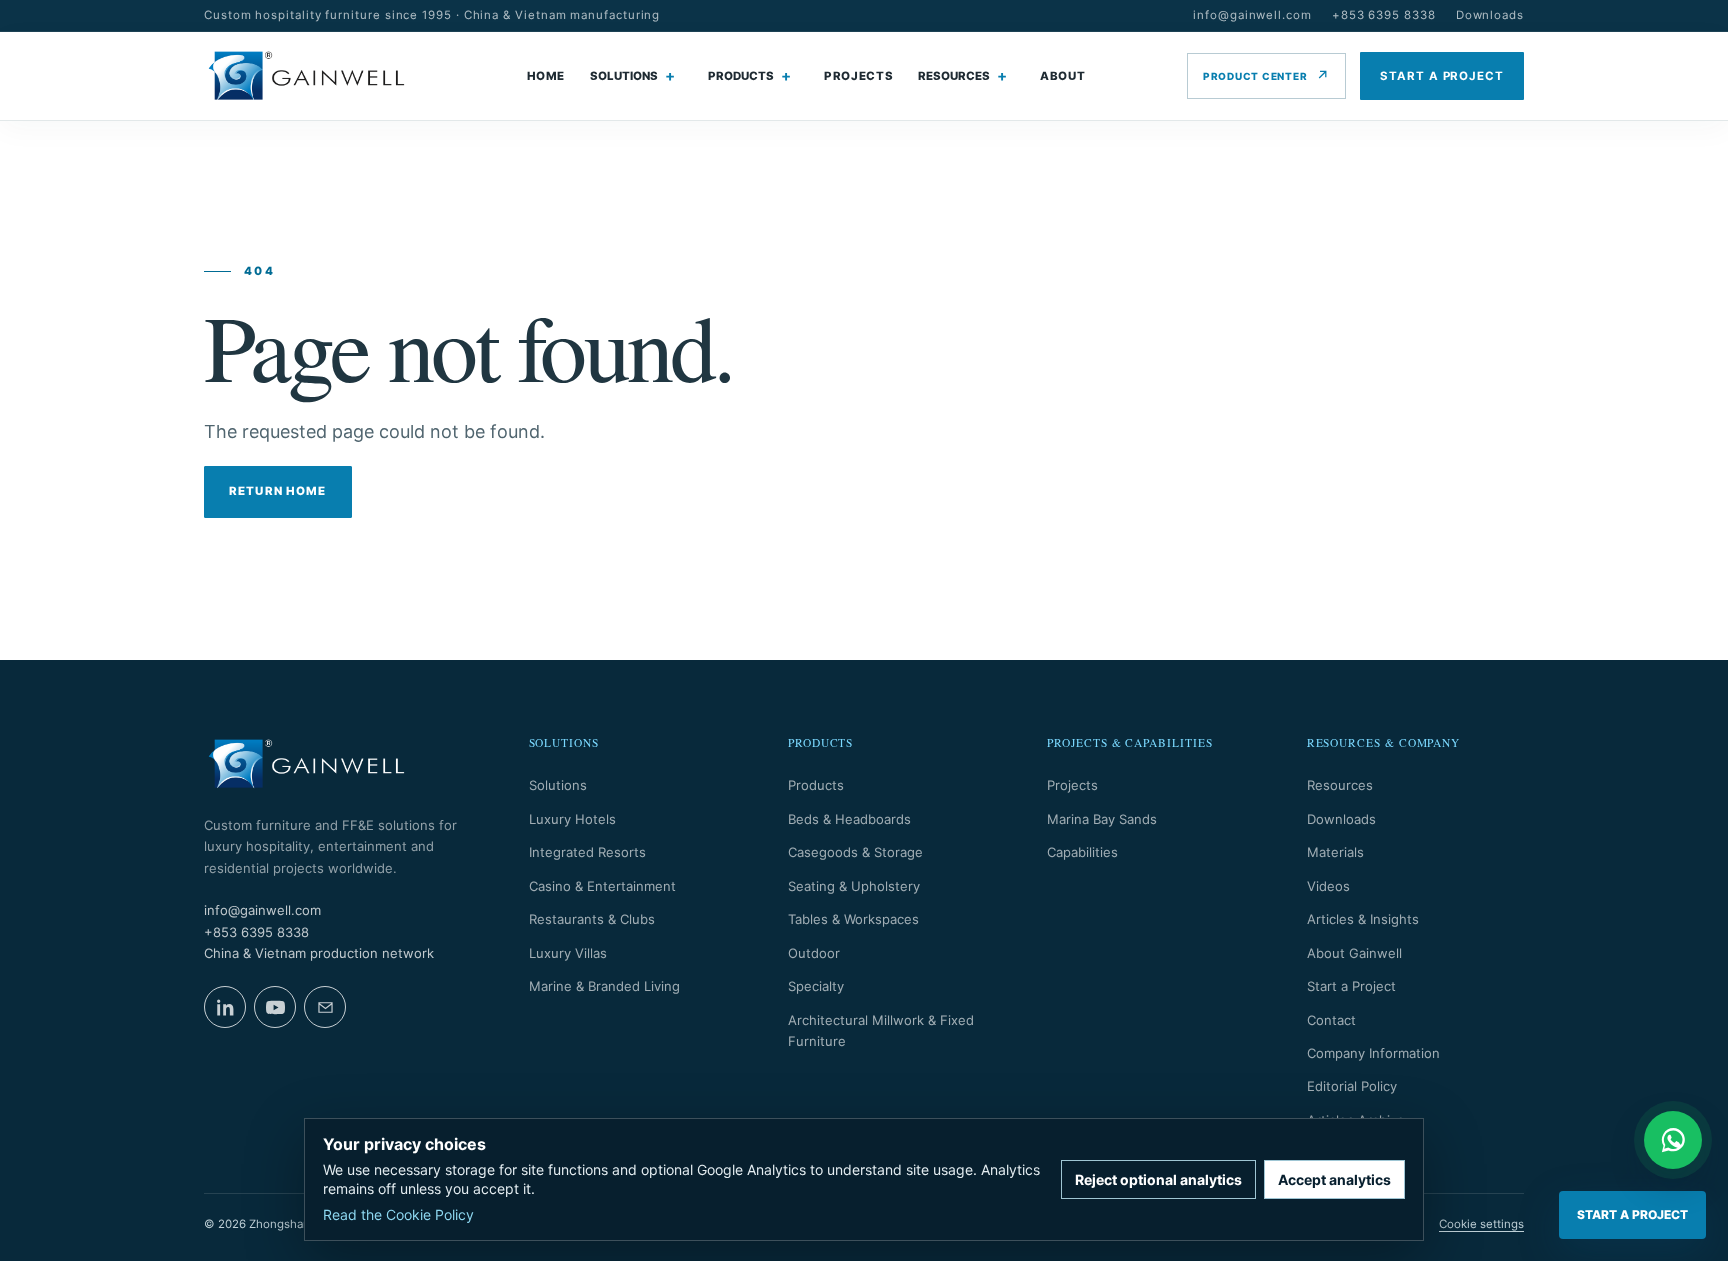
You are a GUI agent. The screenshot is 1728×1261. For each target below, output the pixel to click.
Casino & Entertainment (602, 886)
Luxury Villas (568, 953)
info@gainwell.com (1252, 15)
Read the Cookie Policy (398, 1214)
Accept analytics (1334, 1179)
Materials (1335, 852)
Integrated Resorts (587, 852)
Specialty (816, 986)
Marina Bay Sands (1102, 819)
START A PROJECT (1442, 76)
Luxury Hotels (572, 819)
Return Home (278, 491)
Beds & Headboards (849, 819)
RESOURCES (954, 76)
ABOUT (1062, 76)
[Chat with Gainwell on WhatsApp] (1673, 1140)
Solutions (558, 785)
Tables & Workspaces (853, 919)
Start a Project (1351, 986)
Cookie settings (1481, 1224)
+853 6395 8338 (1384, 15)
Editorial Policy (1352, 1086)
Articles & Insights (1363, 919)
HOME (546, 76)
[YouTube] (275, 1007)
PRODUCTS (741, 76)
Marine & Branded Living (604, 986)
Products (816, 785)
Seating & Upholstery (854, 886)
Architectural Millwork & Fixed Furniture (881, 1030)
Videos (1328, 886)
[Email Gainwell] (325, 1007)
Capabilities (1082, 852)
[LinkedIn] (225, 1007)
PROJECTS (858, 76)
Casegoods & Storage (855, 852)
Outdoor (814, 953)
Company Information (1373, 1053)
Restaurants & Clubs (592, 919)
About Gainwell (1354, 953)
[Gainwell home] (306, 76)
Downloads (1490, 15)
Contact (1331, 1020)
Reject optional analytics (1158, 1179)
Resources (1340, 785)
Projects (1072, 785)
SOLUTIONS (624, 76)
